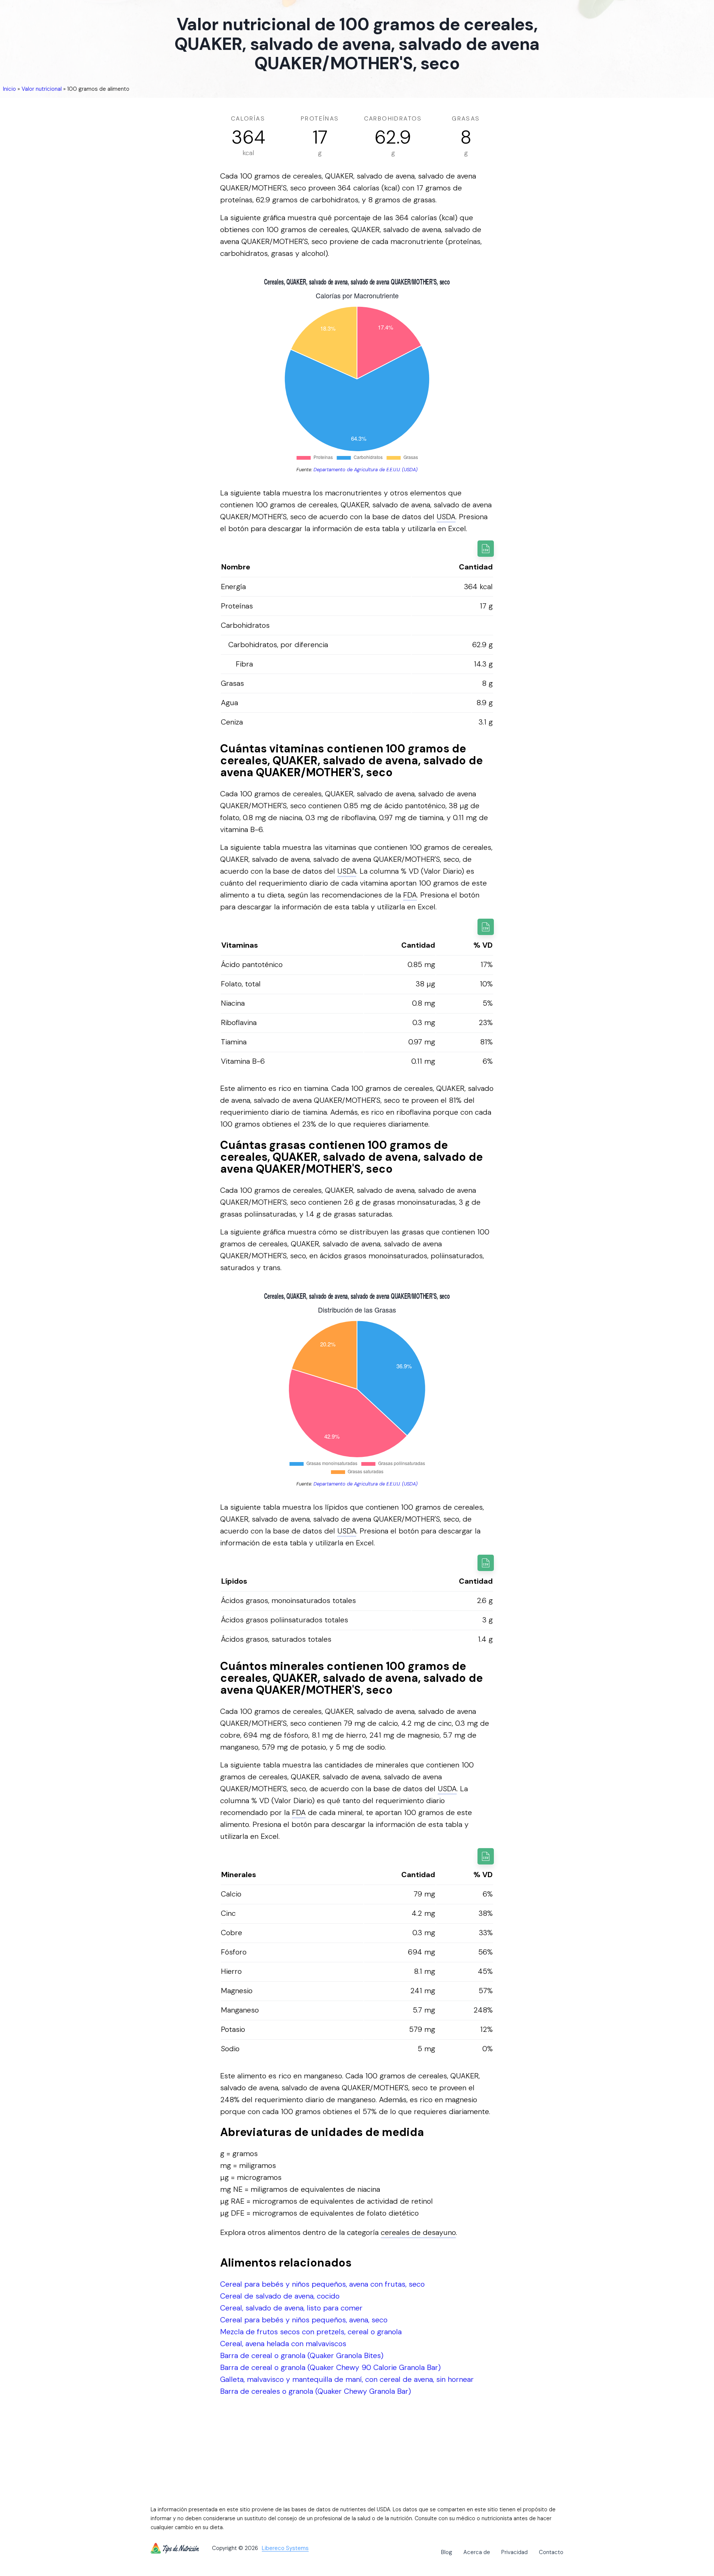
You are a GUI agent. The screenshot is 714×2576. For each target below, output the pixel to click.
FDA (410, 895)
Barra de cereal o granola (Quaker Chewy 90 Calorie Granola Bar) (330, 2367)
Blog (447, 2552)
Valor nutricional (42, 89)
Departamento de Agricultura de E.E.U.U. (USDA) (366, 470)
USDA (446, 517)
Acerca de (477, 2552)
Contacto (551, 2552)
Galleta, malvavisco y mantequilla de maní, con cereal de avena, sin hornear (347, 2379)
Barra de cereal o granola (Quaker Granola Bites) (302, 2355)
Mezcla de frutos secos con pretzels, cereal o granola (311, 2332)
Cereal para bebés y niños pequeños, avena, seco (304, 2320)
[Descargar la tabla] (486, 549)
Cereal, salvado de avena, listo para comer (291, 2308)
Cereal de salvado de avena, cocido (280, 2296)
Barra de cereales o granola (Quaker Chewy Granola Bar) (316, 2391)
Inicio (9, 89)
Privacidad (514, 2552)
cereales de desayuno (418, 2232)
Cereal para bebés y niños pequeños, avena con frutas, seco (322, 2284)
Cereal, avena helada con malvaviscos (283, 2344)
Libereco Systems (285, 2548)
